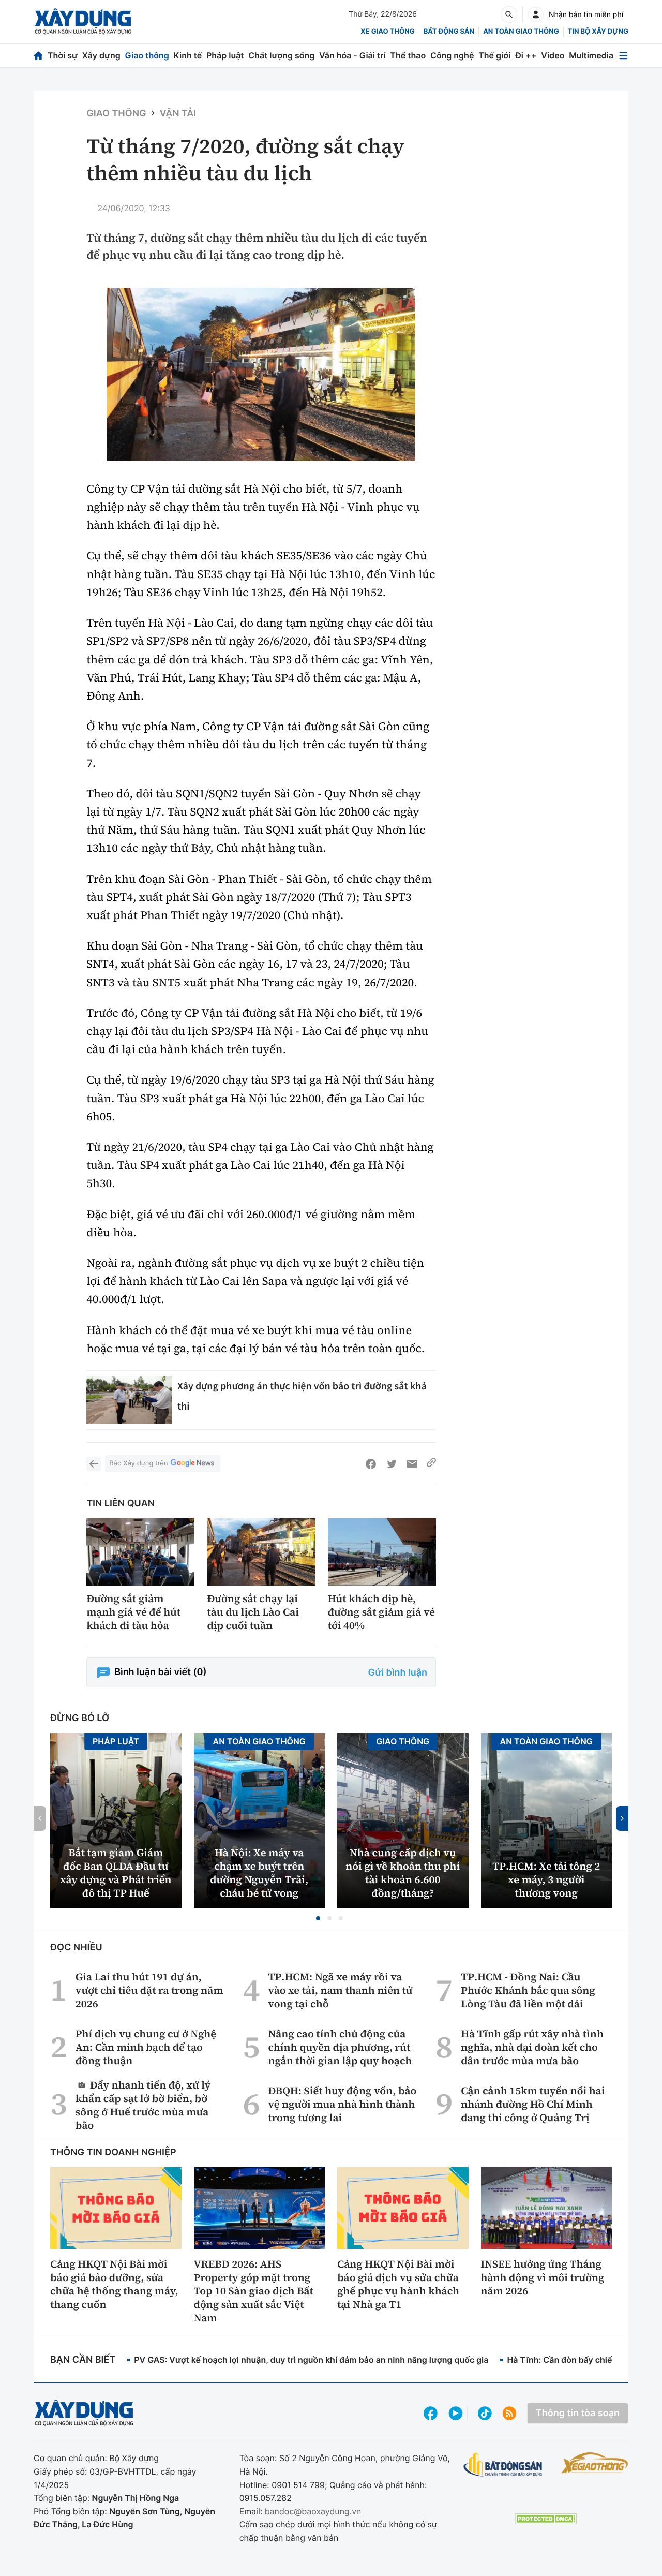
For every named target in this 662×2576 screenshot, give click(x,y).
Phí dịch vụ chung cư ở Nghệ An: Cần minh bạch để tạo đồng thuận (146, 2047)
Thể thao (408, 55)
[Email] (412, 1464)
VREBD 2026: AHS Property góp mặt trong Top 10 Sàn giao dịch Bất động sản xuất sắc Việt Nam (254, 2291)
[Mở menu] (623, 56)
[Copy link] (431, 1464)
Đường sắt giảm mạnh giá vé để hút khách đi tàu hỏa (133, 1612)
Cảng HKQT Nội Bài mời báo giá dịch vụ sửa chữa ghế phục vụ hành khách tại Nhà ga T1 (398, 2284)
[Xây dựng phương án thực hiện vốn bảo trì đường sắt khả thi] (129, 1400)
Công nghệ (452, 55)
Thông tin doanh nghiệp (113, 2152)
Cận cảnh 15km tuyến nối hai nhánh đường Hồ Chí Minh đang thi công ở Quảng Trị (533, 2104)
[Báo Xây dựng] (83, 21)
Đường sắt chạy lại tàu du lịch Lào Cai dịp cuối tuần (253, 1612)
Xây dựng (101, 55)
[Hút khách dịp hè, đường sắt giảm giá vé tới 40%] (382, 1552)
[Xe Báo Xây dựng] (595, 2463)
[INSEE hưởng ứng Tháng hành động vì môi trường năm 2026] (547, 2208)
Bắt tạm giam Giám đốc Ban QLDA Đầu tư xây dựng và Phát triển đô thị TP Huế (116, 1873)
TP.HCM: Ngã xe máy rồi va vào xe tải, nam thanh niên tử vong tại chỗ (341, 1990)
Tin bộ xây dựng (598, 32)
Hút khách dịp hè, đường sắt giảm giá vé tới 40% (381, 1612)
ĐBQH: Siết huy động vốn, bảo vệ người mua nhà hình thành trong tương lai (343, 2104)
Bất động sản (449, 32)
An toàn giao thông (521, 32)
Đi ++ (526, 55)
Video (553, 55)
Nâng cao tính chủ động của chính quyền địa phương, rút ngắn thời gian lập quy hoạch (340, 2047)
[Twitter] (392, 1464)
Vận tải (178, 114)
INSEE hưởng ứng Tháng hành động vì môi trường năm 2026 (543, 2277)
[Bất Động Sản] (503, 2465)
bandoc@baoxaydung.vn (313, 2511)
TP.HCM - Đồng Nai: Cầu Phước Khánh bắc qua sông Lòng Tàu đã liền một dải (528, 1990)
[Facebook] (371, 1464)
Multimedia (591, 55)
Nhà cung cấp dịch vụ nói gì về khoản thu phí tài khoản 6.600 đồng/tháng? (403, 1873)
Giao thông (147, 55)
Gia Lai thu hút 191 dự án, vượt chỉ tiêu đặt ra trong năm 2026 (149, 1990)
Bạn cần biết (83, 2360)
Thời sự (63, 55)
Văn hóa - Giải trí (352, 55)
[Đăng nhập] (536, 14)
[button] (318, 1918)
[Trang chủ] (38, 56)
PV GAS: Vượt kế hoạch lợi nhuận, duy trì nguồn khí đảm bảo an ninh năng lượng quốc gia (311, 2360)
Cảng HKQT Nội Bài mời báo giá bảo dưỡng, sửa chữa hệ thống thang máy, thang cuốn (114, 2284)
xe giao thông (387, 32)
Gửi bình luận (398, 1673)
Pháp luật (225, 55)
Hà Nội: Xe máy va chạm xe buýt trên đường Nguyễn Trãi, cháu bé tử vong (259, 1873)
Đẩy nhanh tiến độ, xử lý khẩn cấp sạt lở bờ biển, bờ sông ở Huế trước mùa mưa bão (143, 2105)
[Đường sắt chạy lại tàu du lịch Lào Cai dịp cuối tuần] (261, 1552)
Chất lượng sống (281, 55)
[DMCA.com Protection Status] (546, 2519)
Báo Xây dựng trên (138, 1463)
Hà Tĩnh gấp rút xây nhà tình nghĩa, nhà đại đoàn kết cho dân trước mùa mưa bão (532, 2047)
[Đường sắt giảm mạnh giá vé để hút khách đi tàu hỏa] (140, 1552)
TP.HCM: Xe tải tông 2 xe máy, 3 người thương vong (546, 1879)
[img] (261, 374)
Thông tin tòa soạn (578, 2413)
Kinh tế (188, 55)
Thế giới (494, 55)
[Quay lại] (94, 1464)
